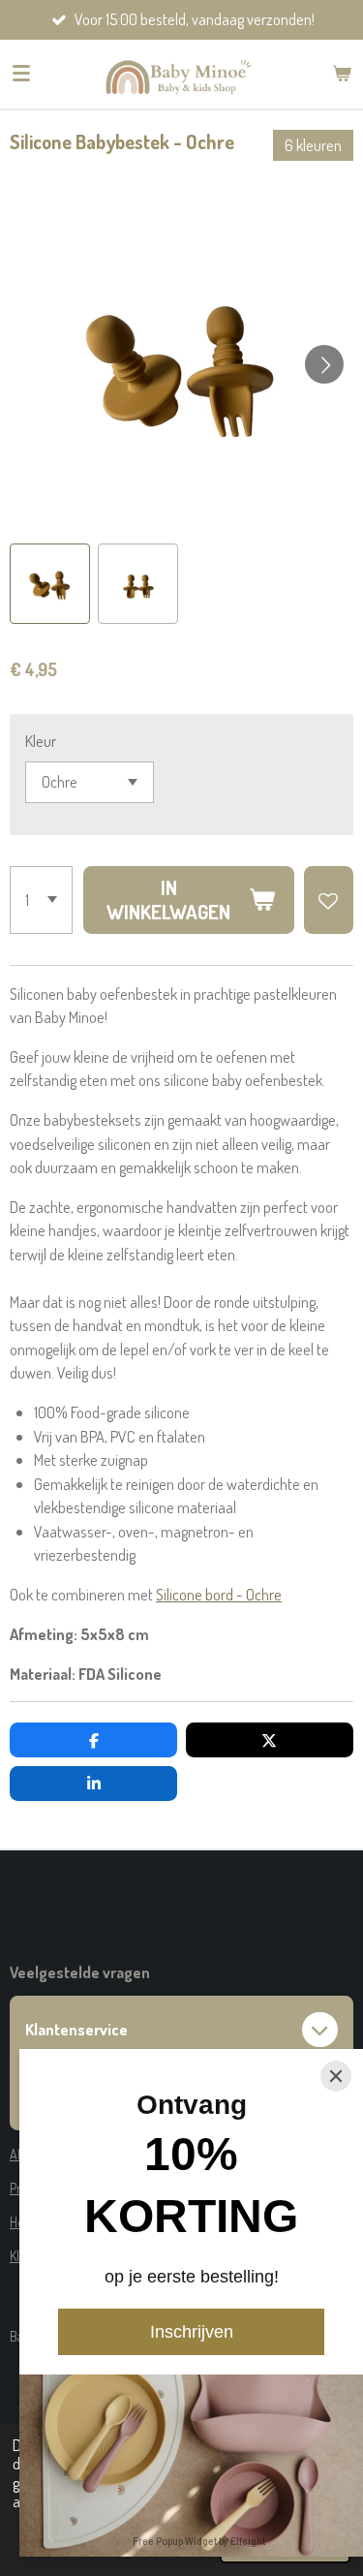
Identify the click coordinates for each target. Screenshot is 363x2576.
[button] (50, 584)
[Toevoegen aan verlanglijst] (329, 900)
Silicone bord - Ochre (219, 1594)
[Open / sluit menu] (21, 74)
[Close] (336, 2076)
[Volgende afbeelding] (324, 364)
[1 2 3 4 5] (41, 900)
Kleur (41, 741)
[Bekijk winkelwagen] (342, 74)
